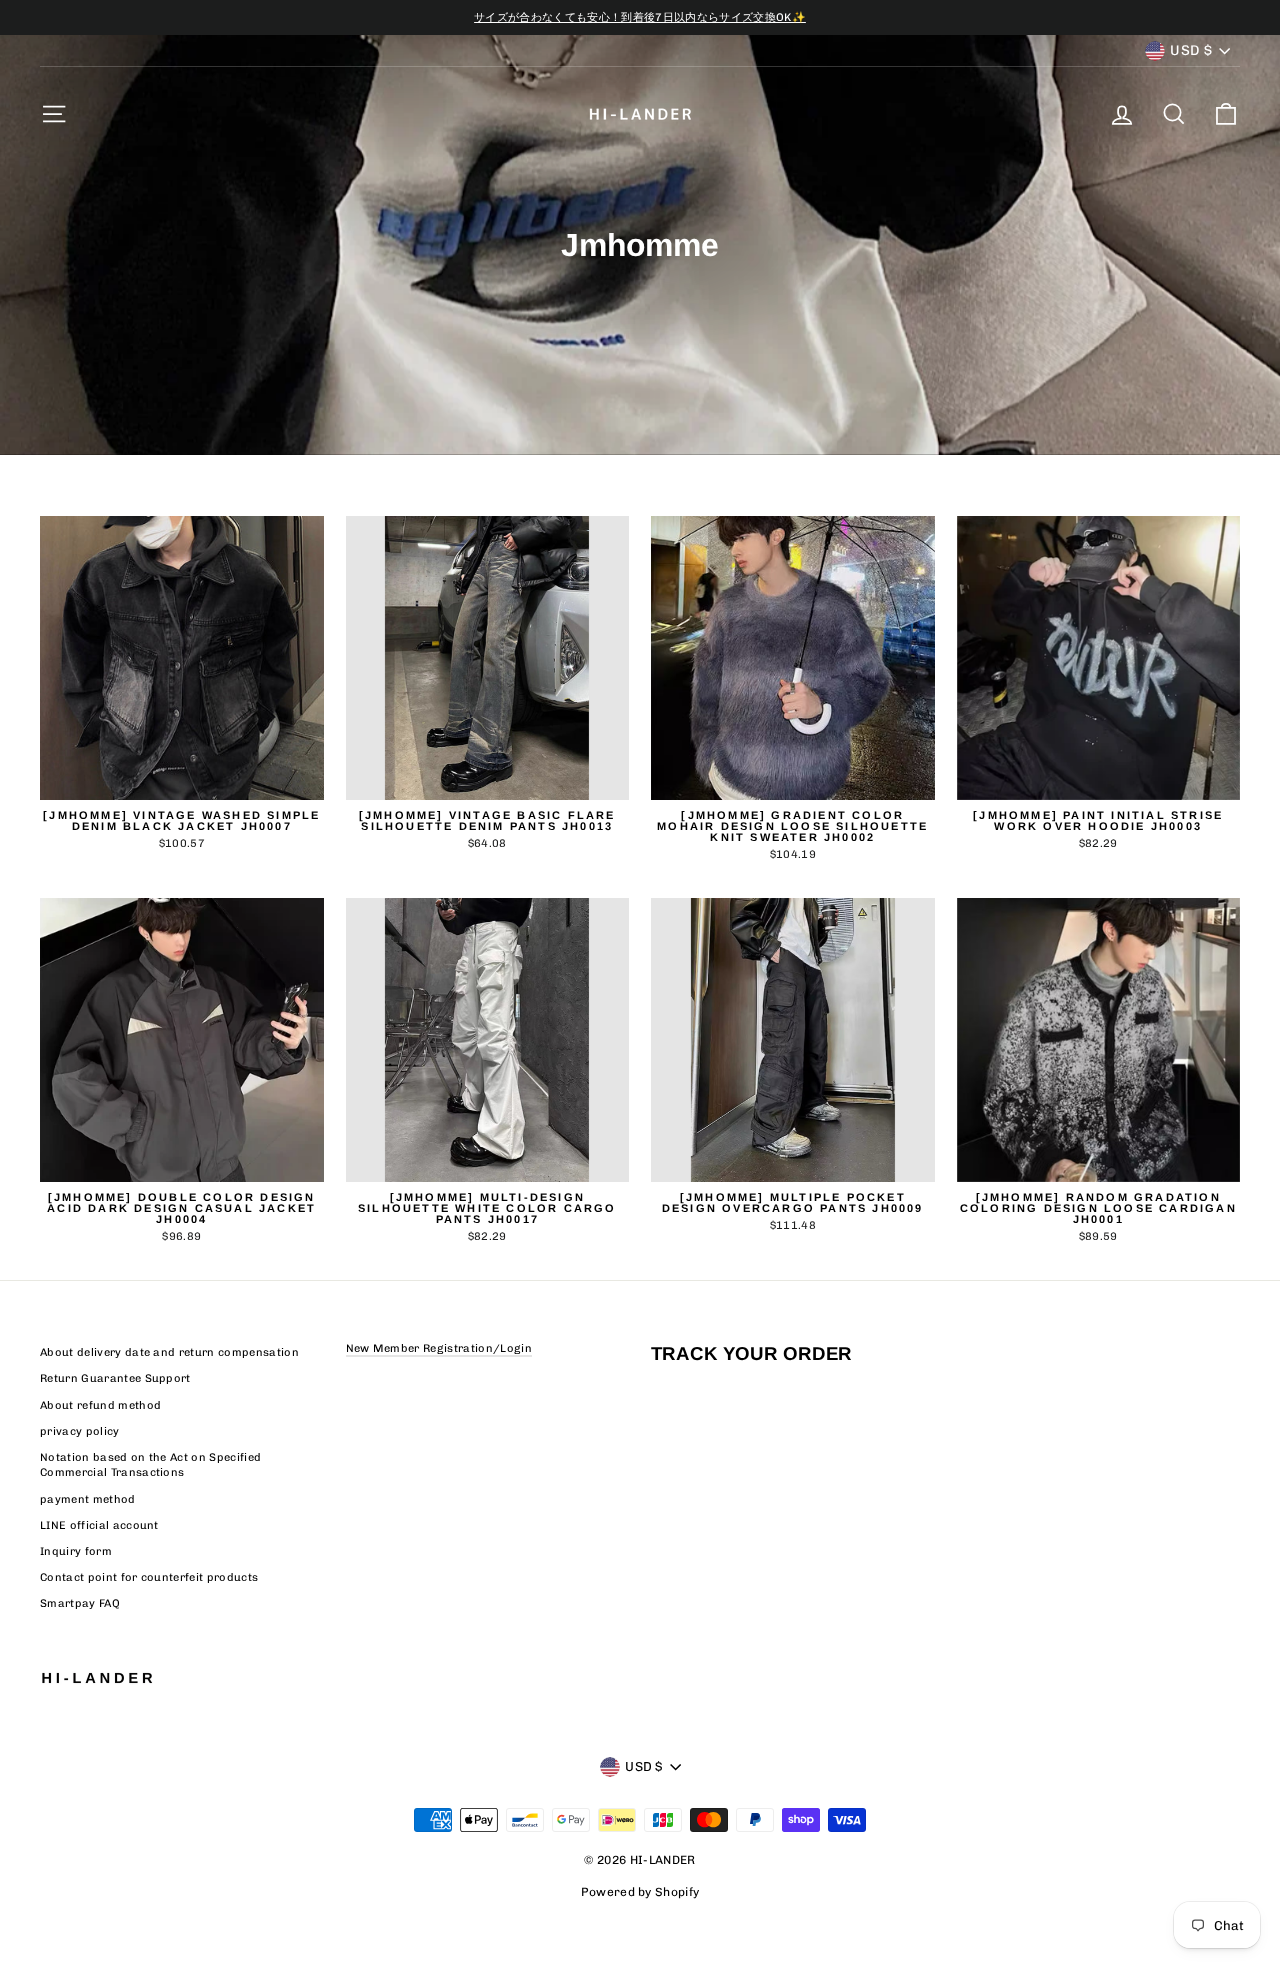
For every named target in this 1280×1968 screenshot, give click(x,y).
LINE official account (99, 1525)
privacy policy (80, 1431)
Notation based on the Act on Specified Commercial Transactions (150, 1465)
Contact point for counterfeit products (149, 1577)
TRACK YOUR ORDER (751, 1353)
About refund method (100, 1405)
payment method (88, 1499)
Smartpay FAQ (80, 1603)
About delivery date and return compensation (169, 1352)
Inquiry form (76, 1551)
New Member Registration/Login (439, 1348)
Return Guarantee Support (115, 1378)
